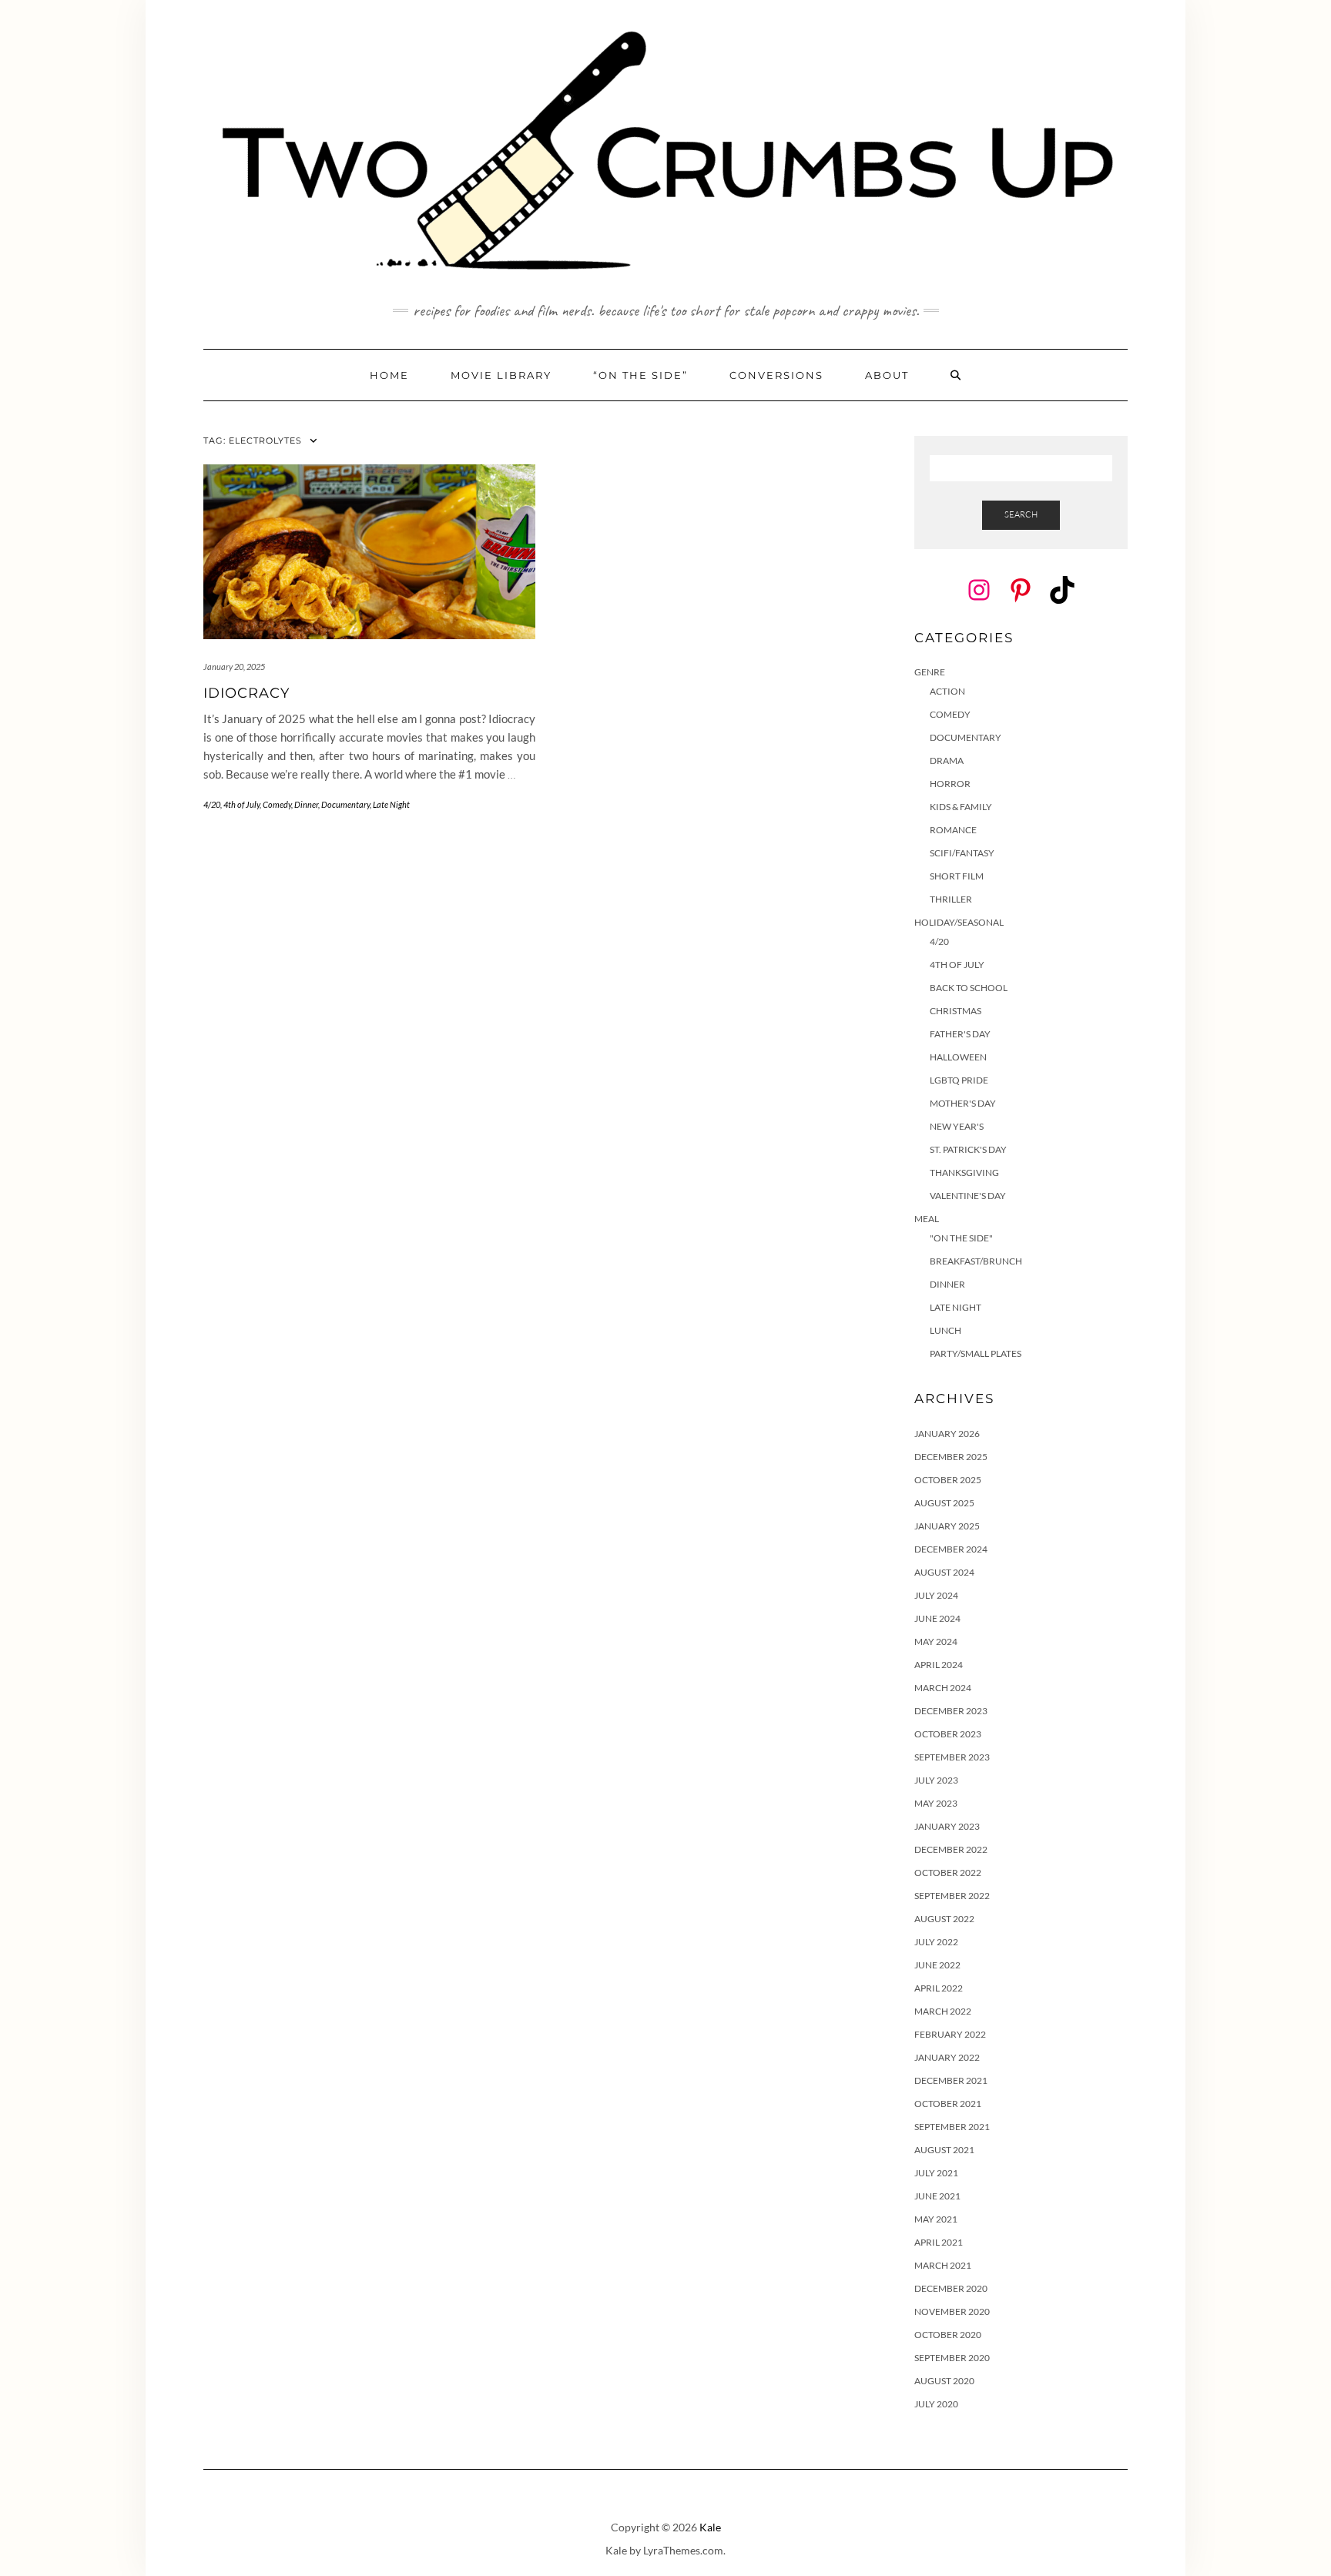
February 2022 (950, 2034)
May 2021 (936, 2219)
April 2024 (939, 1665)
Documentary (345, 804)
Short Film (957, 876)
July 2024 (936, 1595)
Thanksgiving (964, 1172)
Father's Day (960, 1034)
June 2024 (937, 1618)
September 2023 (952, 1757)
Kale (710, 2527)
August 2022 (944, 1919)
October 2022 (948, 1873)
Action (947, 691)
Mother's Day (963, 1103)
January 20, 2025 (234, 667)
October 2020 (948, 2335)
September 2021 (952, 2127)
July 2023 (936, 1780)
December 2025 (951, 1457)
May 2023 (936, 1803)
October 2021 (948, 2104)
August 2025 (944, 1503)
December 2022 (951, 1849)
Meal (927, 1219)
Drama (947, 760)
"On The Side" (961, 1238)
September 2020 (952, 2358)
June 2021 (937, 2196)
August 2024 (944, 1572)
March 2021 (943, 2265)
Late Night (391, 804)
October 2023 (948, 1734)
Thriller (951, 899)
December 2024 (951, 1549)
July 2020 (936, 2404)
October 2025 (948, 1480)
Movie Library (501, 375)
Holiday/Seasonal (959, 922)
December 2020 (951, 2288)
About (887, 375)
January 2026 (947, 1434)
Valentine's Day (968, 1196)
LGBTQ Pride (959, 1080)
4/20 (212, 804)
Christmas (956, 1011)
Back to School (969, 988)
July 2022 (936, 1942)
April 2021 (939, 2242)
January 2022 (947, 2057)
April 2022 (939, 1988)
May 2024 (936, 1641)
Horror (950, 784)
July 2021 (936, 2173)
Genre (930, 672)
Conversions (776, 375)
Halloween (958, 1057)
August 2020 (944, 2381)
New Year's (957, 1126)
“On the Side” (640, 375)
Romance (953, 830)
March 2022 (943, 2011)
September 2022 (952, 1896)
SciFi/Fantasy (962, 853)
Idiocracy (246, 693)
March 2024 (943, 1688)
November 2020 (952, 2311)
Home (389, 375)
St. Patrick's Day (968, 1149)
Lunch (945, 1330)
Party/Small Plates (976, 1353)
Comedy (277, 804)
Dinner (306, 804)
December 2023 (951, 1711)
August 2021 (944, 2150)
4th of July (241, 804)
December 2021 (951, 2080)
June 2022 (937, 1965)
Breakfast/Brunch (976, 1261)
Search (1021, 514)
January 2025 (947, 1526)
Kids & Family (961, 807)
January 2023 (947, 1826)
